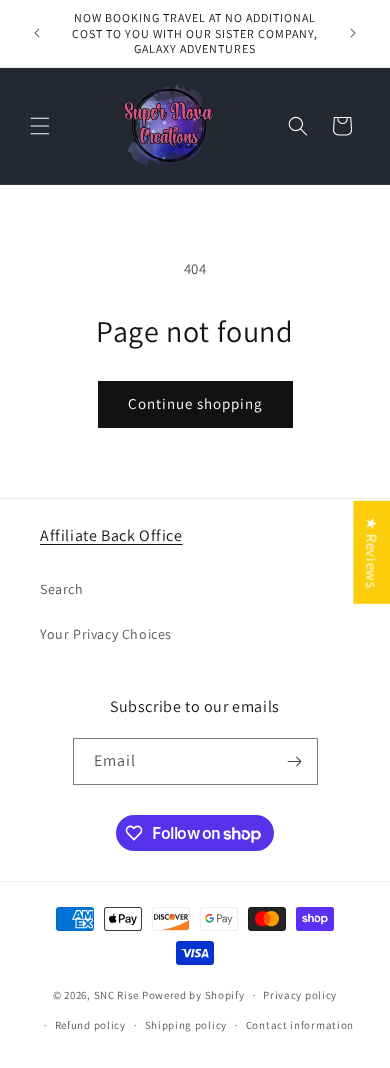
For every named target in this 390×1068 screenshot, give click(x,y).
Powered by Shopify (193, 995)
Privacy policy (300, 995)
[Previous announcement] (37, 33)
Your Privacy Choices (106, 634)
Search (62, 589)
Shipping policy (186, 1025)
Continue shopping (195, 403)
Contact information (300, 1025)
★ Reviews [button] (371, 552)
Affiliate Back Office (111, 535)
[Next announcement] (353, 33)
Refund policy (90, 1025)
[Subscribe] (295, 761)
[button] (40, 126)
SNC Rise (117, 995)
